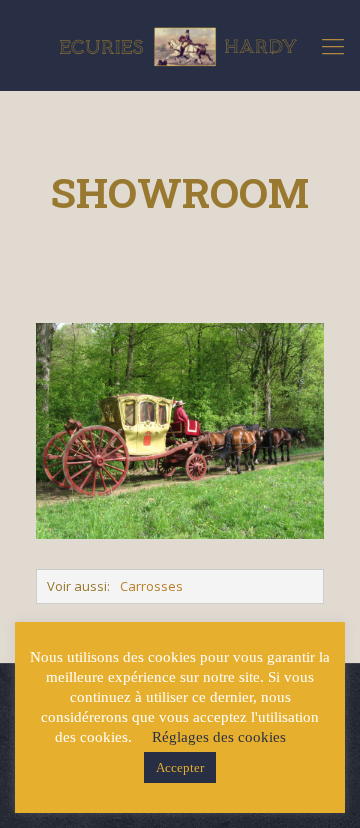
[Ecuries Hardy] (180, 45)
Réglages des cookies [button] (219, 737)
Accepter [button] (180, 767)
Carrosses (151, 586)
